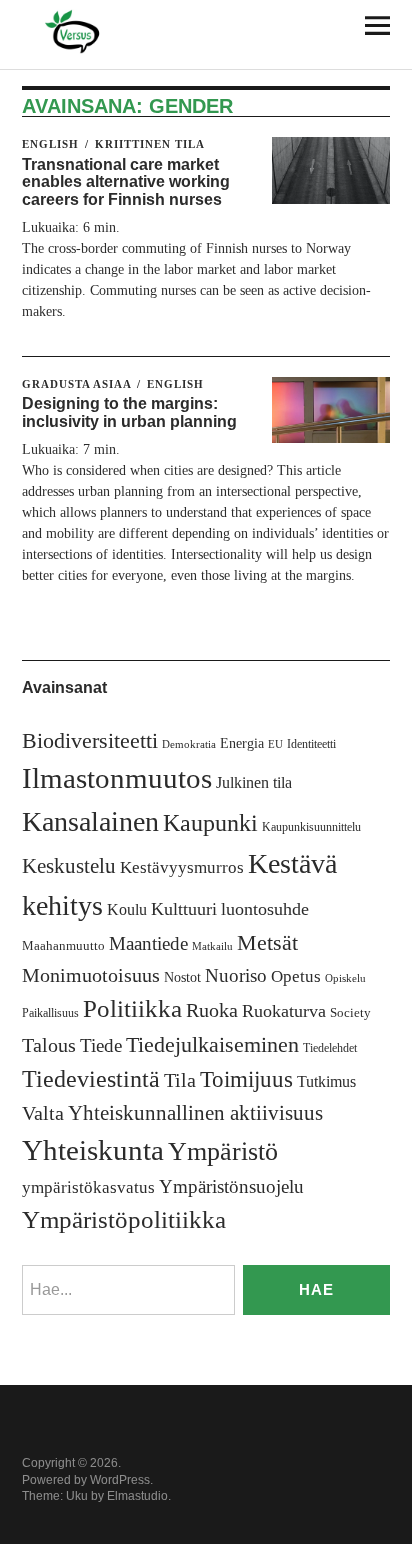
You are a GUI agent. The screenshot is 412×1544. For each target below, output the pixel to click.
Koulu (127, 909)
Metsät (267, 943)
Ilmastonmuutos (117, 778)
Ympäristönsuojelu (231, 1186)
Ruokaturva (284, 1011)
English (50, 144)
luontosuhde (265, 909)
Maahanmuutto (63, 945)
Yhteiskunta (93, 1150)
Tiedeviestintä (91, 1078)
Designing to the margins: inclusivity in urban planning (129, 412)
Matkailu (212, 946)
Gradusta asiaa (76, 384)
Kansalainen (90, 821)
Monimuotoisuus (91, 975)
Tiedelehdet (330, 1048)
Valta (43, 1113)
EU (275, 744)
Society (350, 1012)
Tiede (101, 1045)
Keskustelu (69, 866)
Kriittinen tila (150, 144)
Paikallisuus (50, 1013)
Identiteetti (311, 744)
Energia (242, 743)
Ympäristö (223, 1151)
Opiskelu (345, 978)
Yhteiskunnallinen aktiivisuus (195, 1113)
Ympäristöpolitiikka (124, 1219)
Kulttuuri (184, 909)
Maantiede (148, 943)
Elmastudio (137, 1496)
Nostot (182, 977)
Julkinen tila (254, 782)
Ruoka (212, 1010)
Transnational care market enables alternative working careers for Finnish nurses (126, 182)
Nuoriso (236, 975)
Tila (180, 1080)
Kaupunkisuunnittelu (311, 827)
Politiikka (132, 1008)
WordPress (120, 1480)
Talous (49, 1045)
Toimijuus (246, 1079)
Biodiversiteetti (90, 740)
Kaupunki (210, 823)
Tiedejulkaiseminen (212, 1045)
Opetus (296, 976)
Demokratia (189, 744)
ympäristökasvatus (88, 1187)
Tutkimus (326, 1081)
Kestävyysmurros (182, 867)
